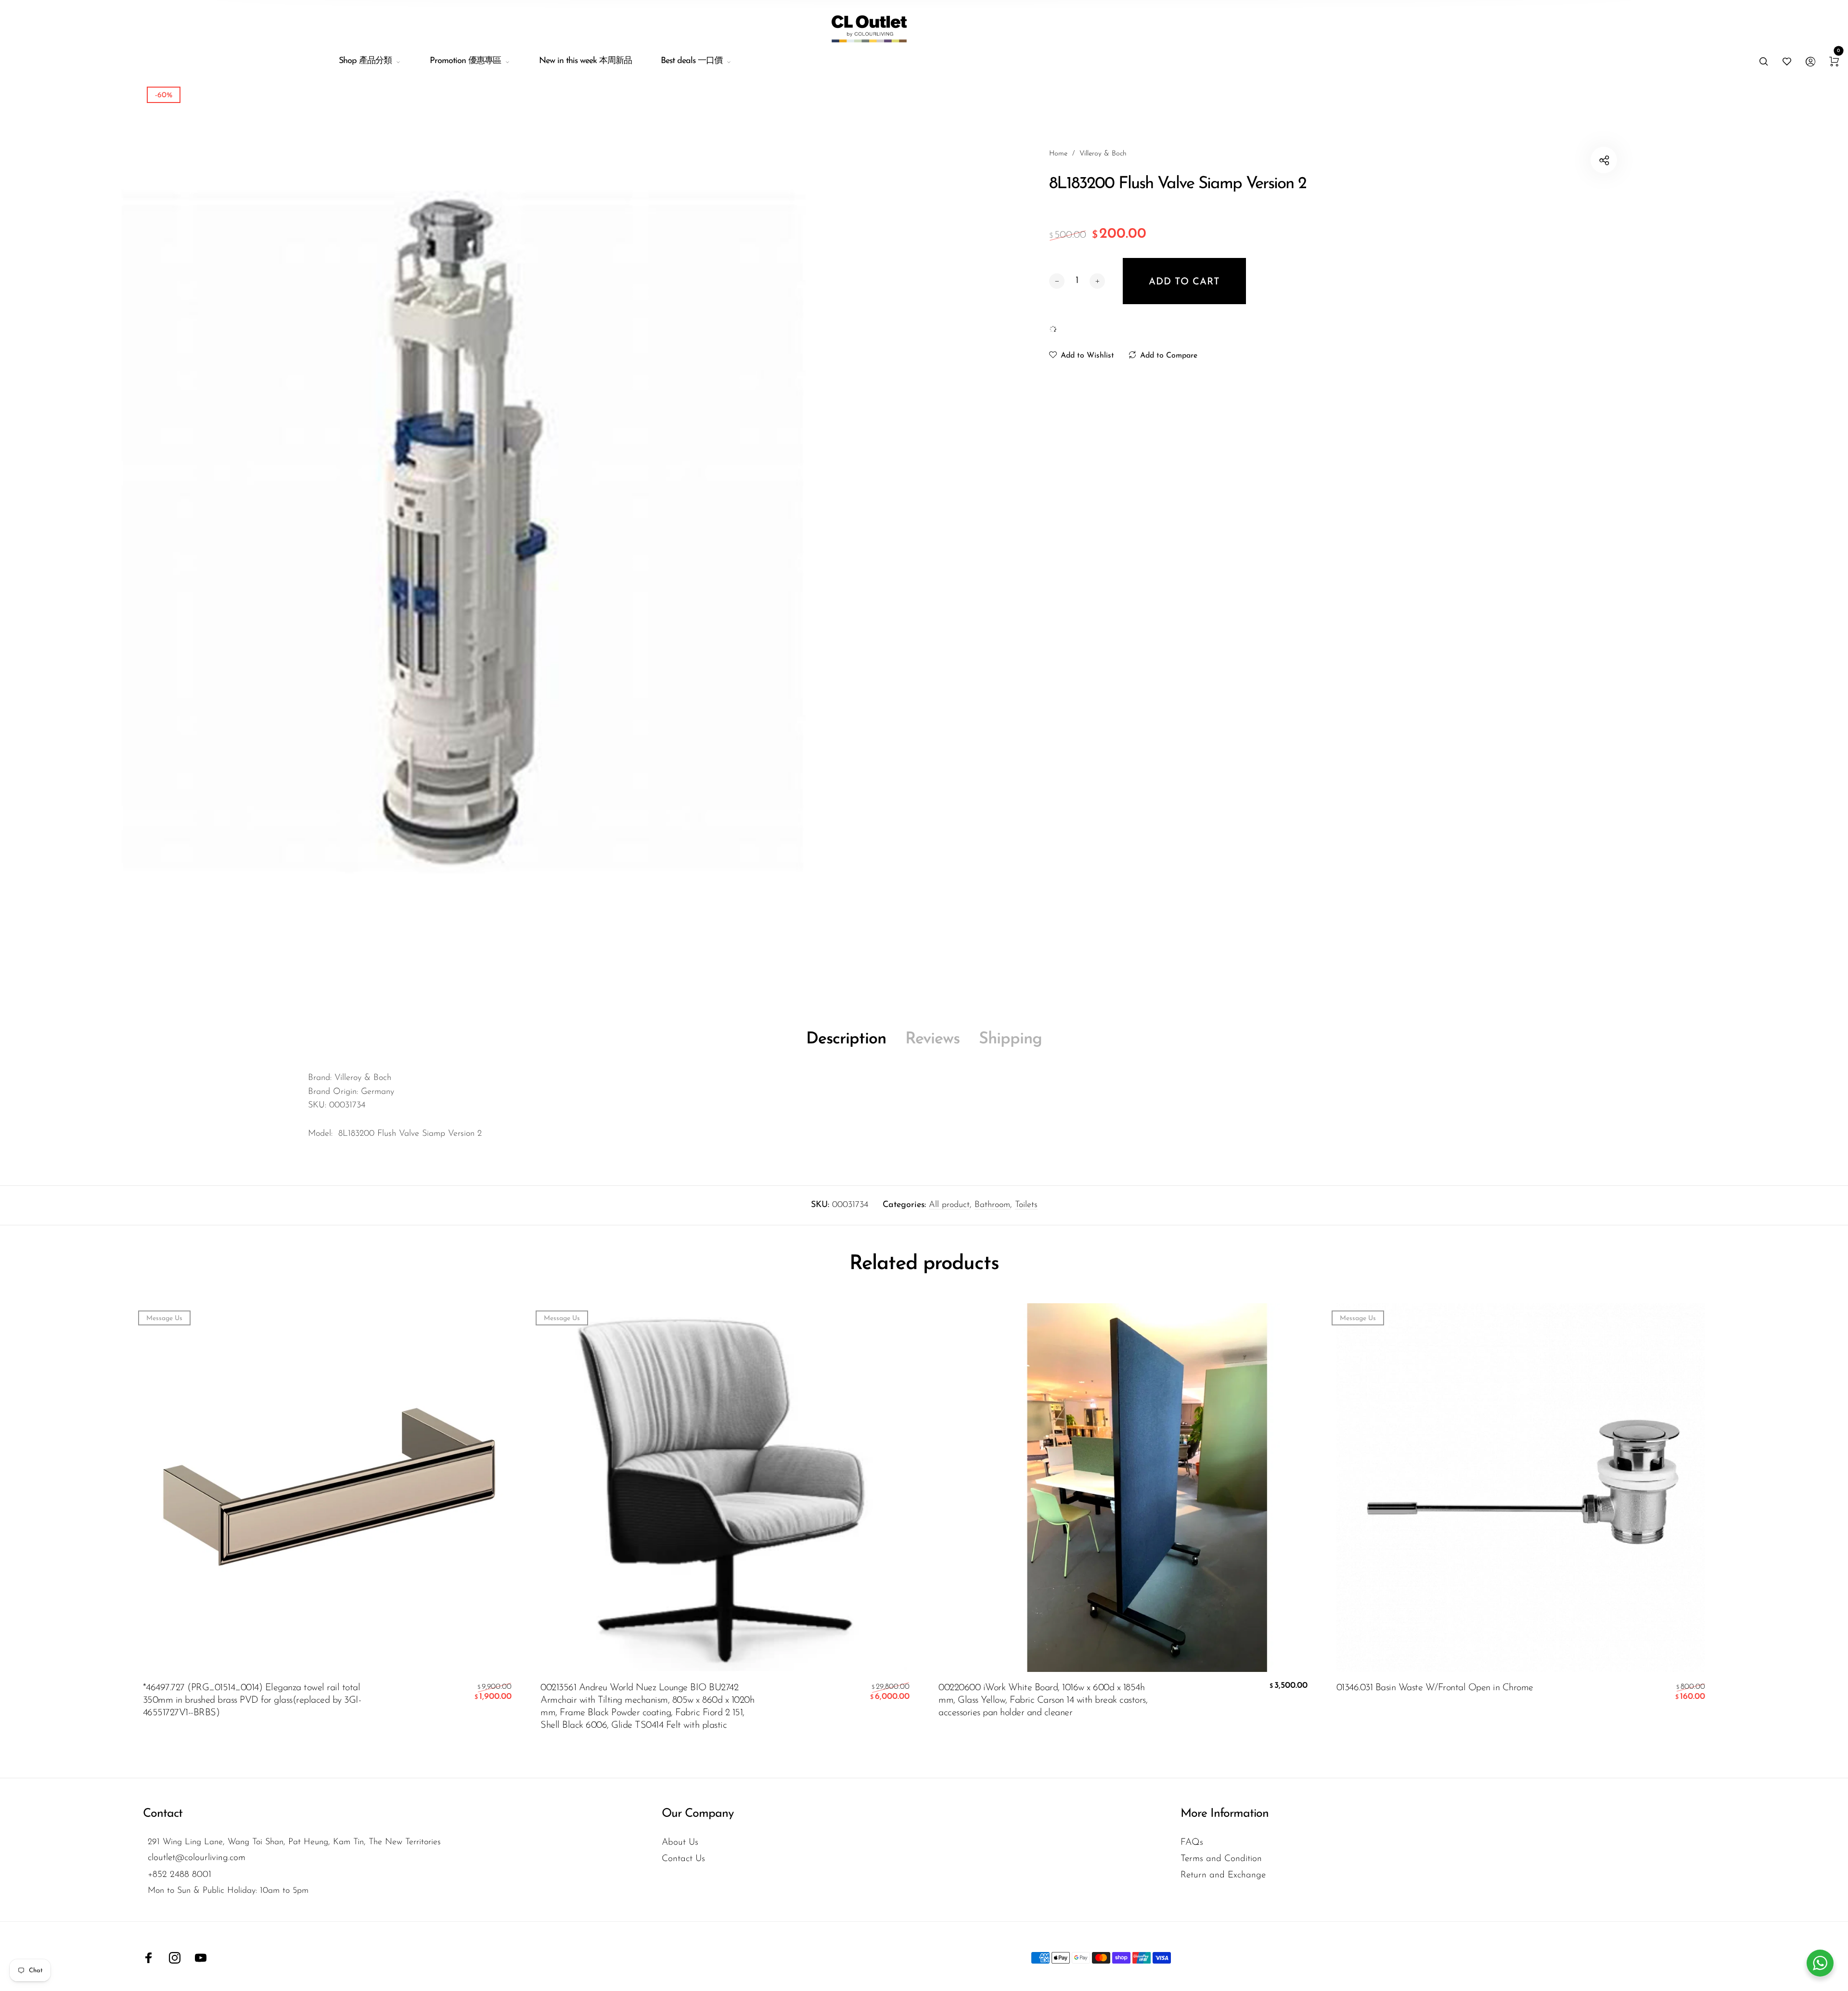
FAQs (1192, 1843)
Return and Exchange (1223, 1875)
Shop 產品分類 (365, 61)
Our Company (698, 1814)
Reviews (932, 1039)
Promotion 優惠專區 (465, 61)
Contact (163, 1814)
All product (949, 1205)
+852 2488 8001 (180, 1875)
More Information (1225, 1814)
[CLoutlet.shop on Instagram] (175, 1958)
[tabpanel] (462, 537)
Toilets (1026, 1205)
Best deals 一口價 (692, 61)
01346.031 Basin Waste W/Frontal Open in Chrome (1435, 1688)
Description (846, 1039)
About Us (680, 1843)
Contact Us (683, 1859)
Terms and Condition (1221, 1859)
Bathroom (992, 1205)
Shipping (1010, 1039)
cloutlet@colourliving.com (197, 1858)
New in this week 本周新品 (585, 61)
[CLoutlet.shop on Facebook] (149, 1958)
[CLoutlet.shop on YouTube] (201, 1958)
